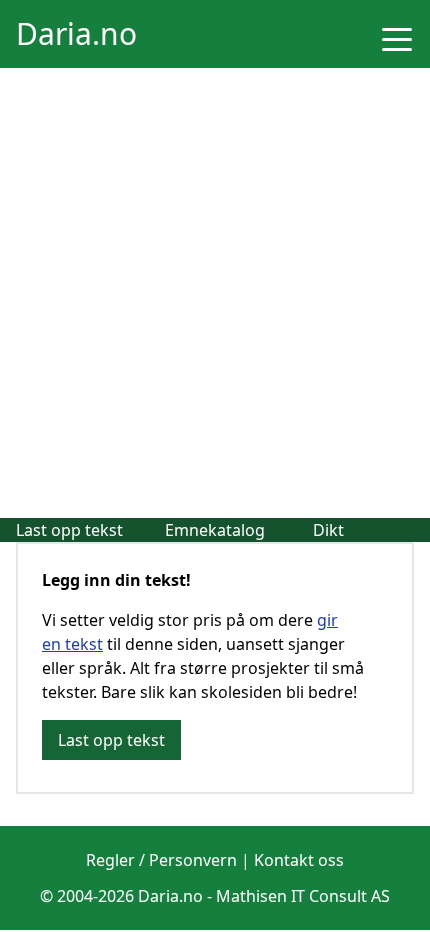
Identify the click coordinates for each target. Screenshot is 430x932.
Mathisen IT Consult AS (303, 896)
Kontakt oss (299, 860)
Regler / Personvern (161, 860)
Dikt (328, 530)
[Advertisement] (215, 293)
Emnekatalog (215, 530)
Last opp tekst (69, 530)
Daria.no (76, 33)
